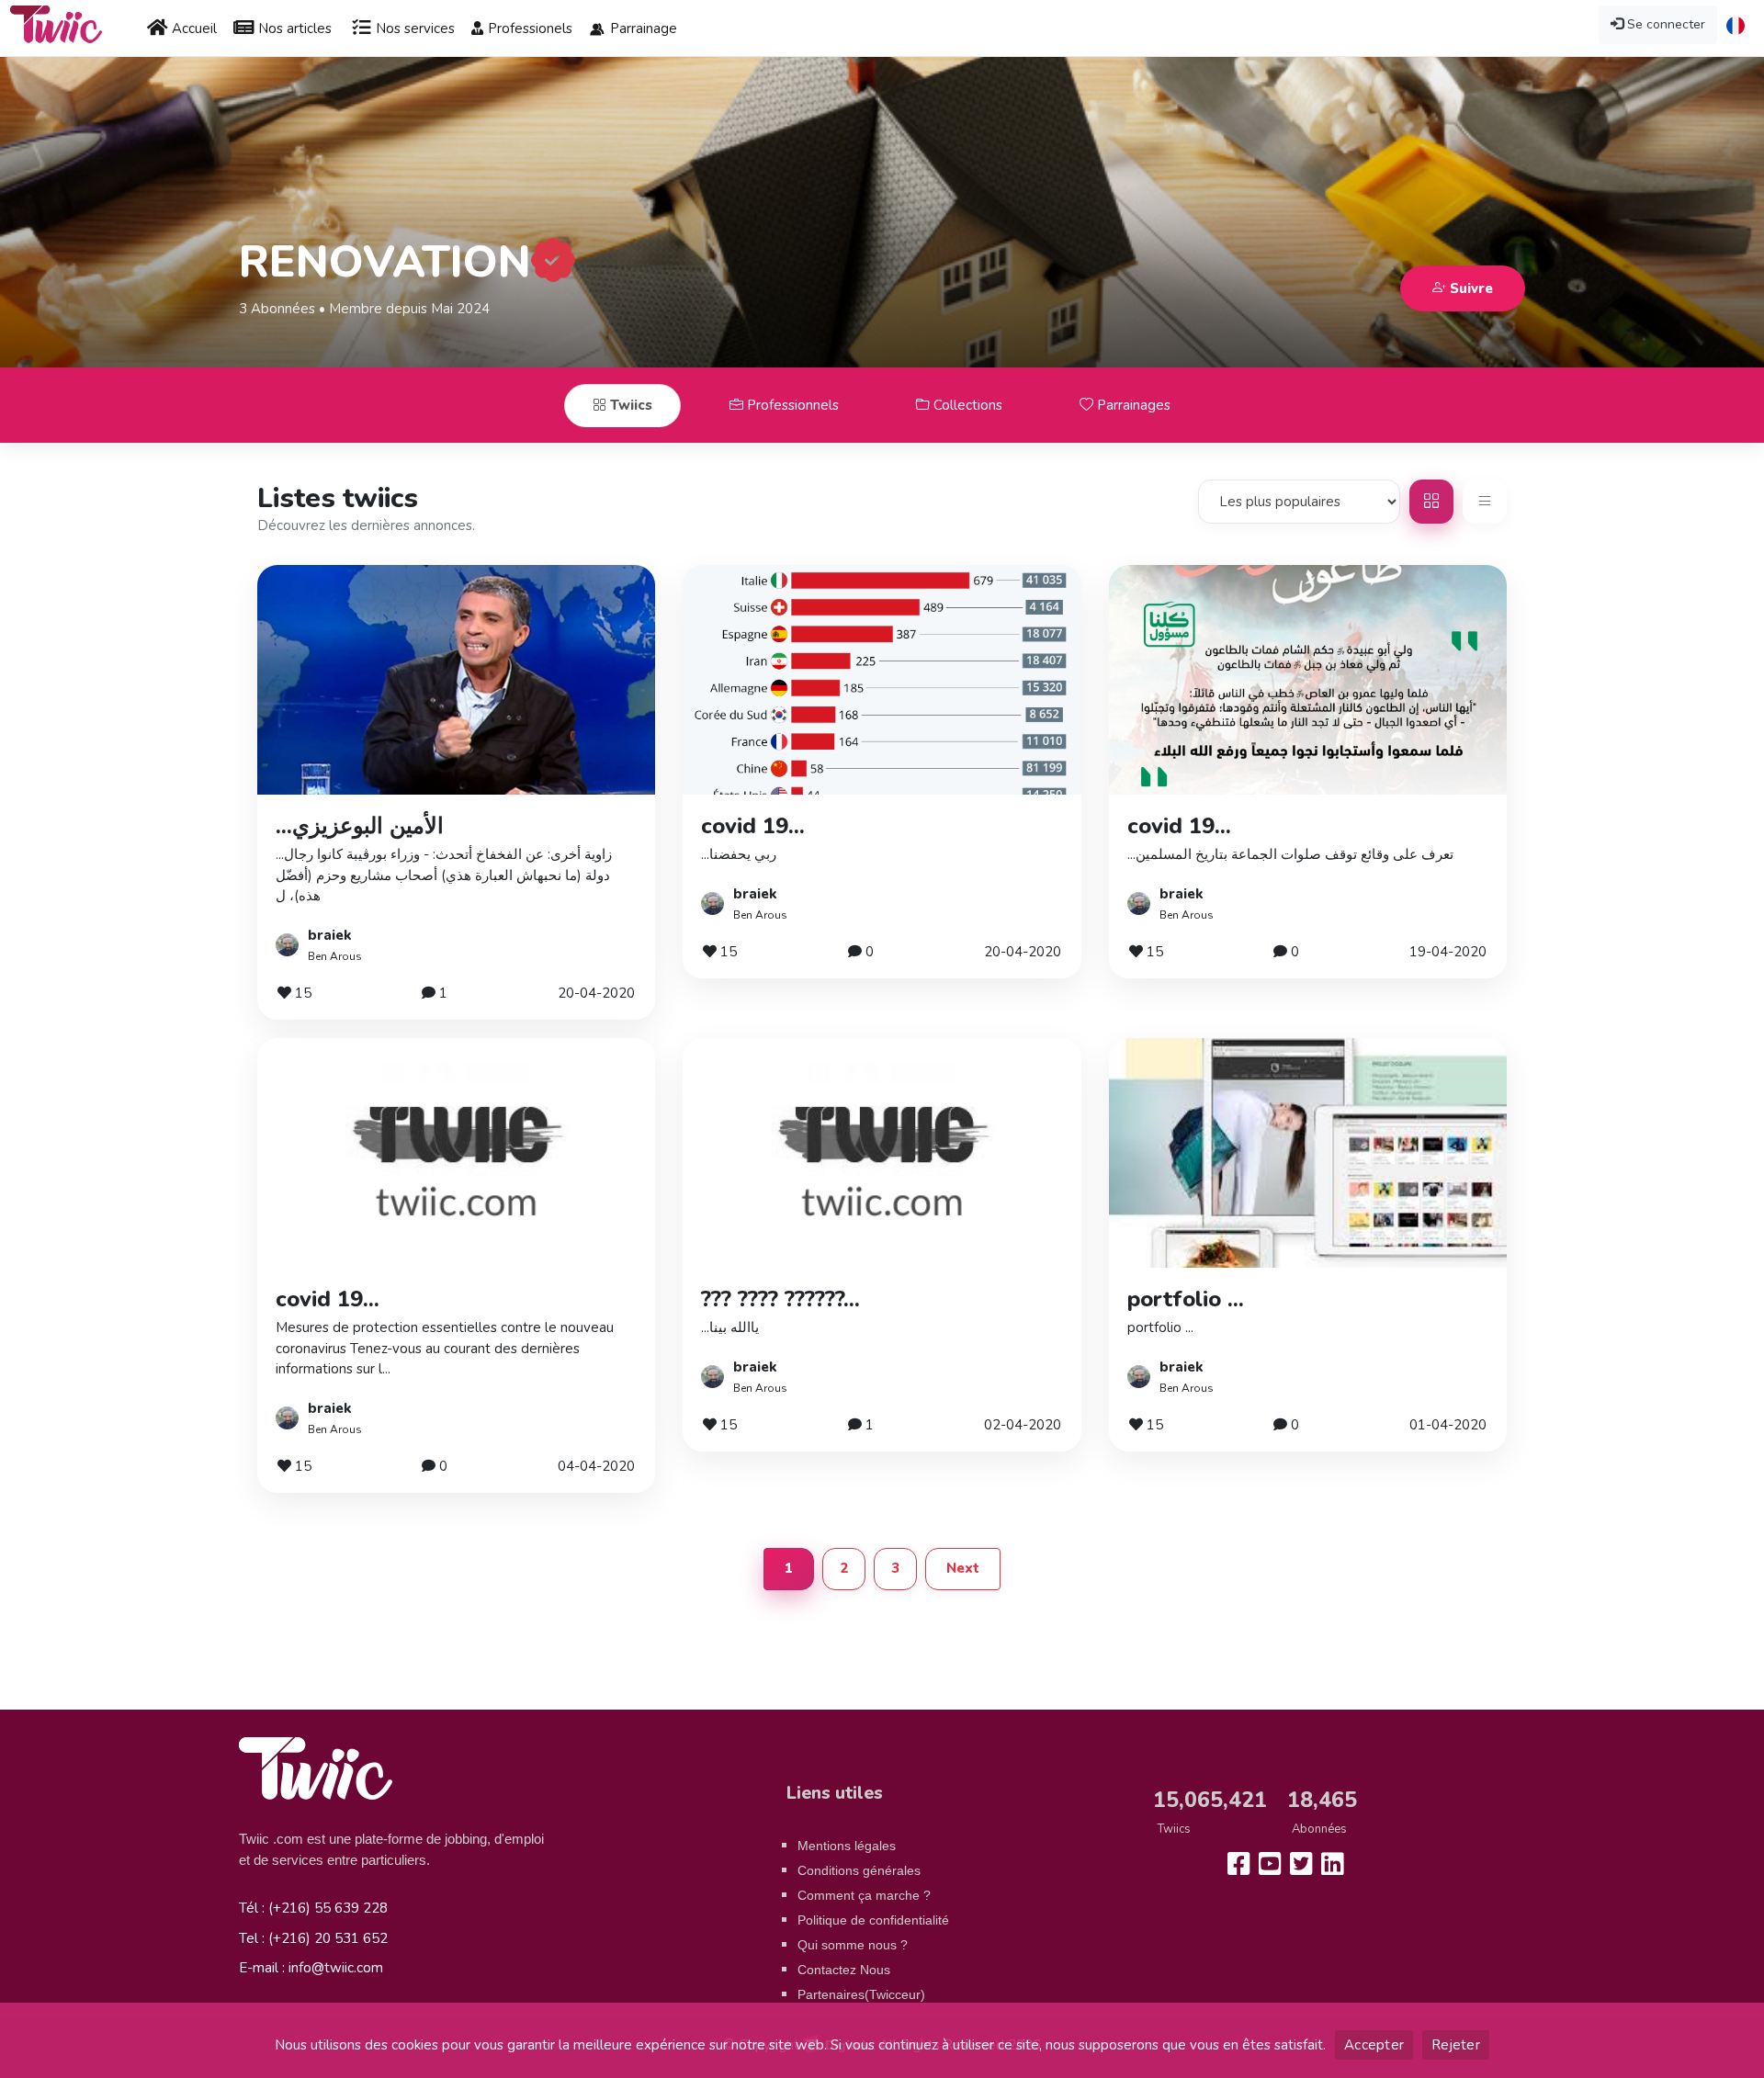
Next (963, 1568)
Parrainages (1132, 405)
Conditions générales (859, 1870)
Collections (966, 405)
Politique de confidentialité (873, 1920)
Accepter (1374, 2045)
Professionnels (791, 405)
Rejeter (1456, 2045)
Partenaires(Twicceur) (861, 1994)
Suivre (1470, 288)
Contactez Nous (844, 1970)
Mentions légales (847, 1846)
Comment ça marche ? (864, 1895)
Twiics (629, 405)
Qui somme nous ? (853, 1945)
